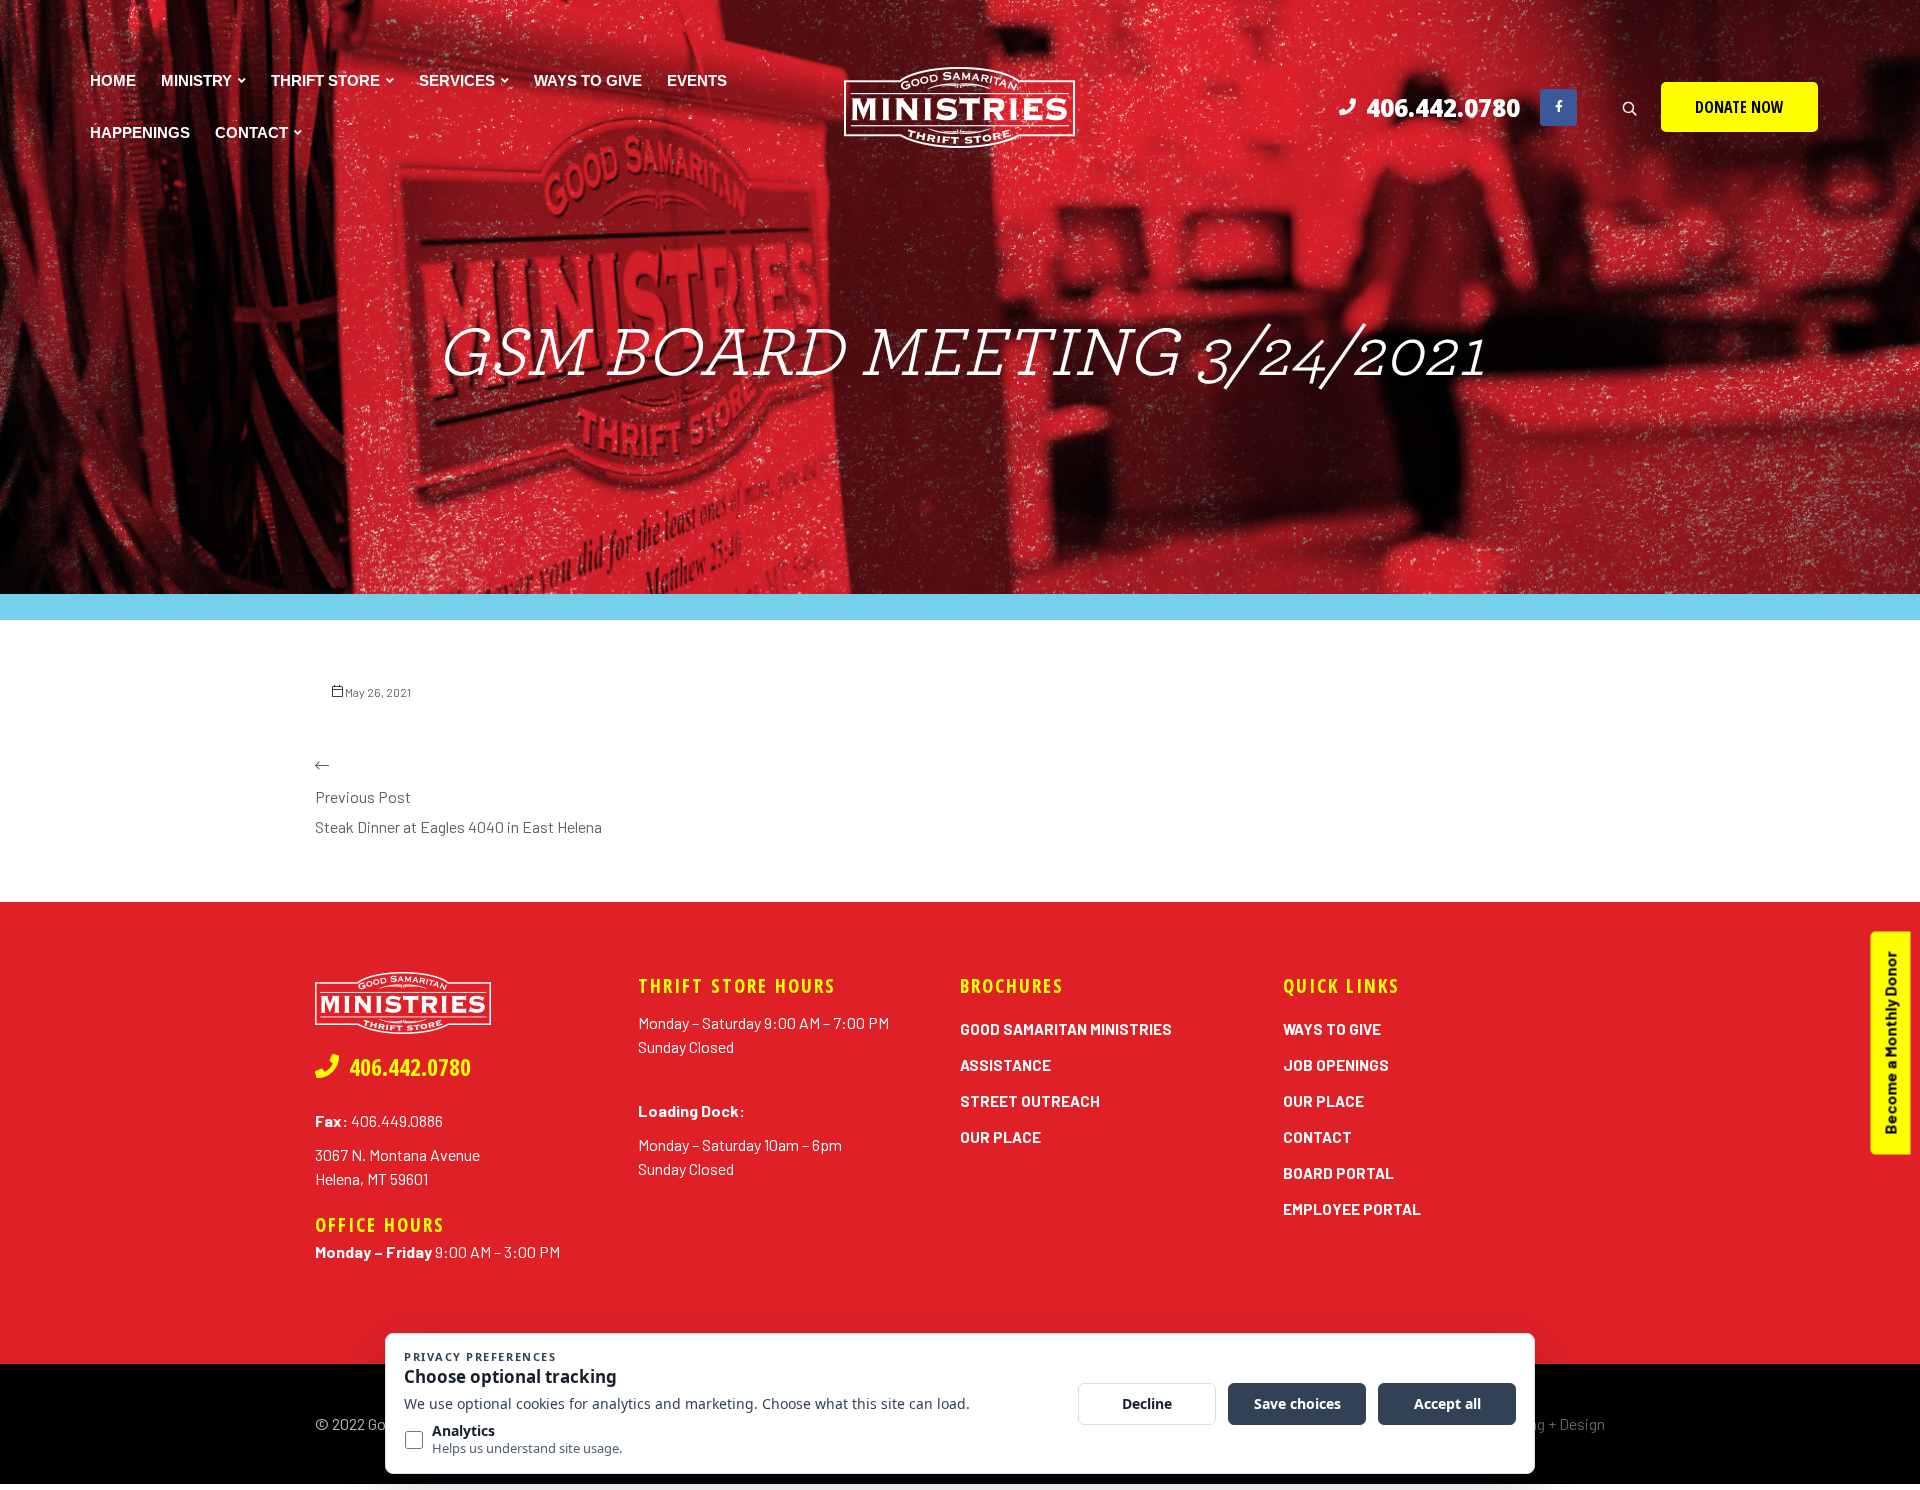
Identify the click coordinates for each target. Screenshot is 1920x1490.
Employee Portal (1352, 1209)
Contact (251, 132)
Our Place (1000, 1137)
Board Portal (1338, 1173)
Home (113, 80)
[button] (1739, 107)
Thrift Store (325, 80)
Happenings (140, 132)
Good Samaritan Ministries (1066, 1029)
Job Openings (1336, 1065)
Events (697, 80)
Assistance (1005, 1065)
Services (457, 80)
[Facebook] (1558, 107)
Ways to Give (588, 80)
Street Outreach (1030, 1101)
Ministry (196, 80)
